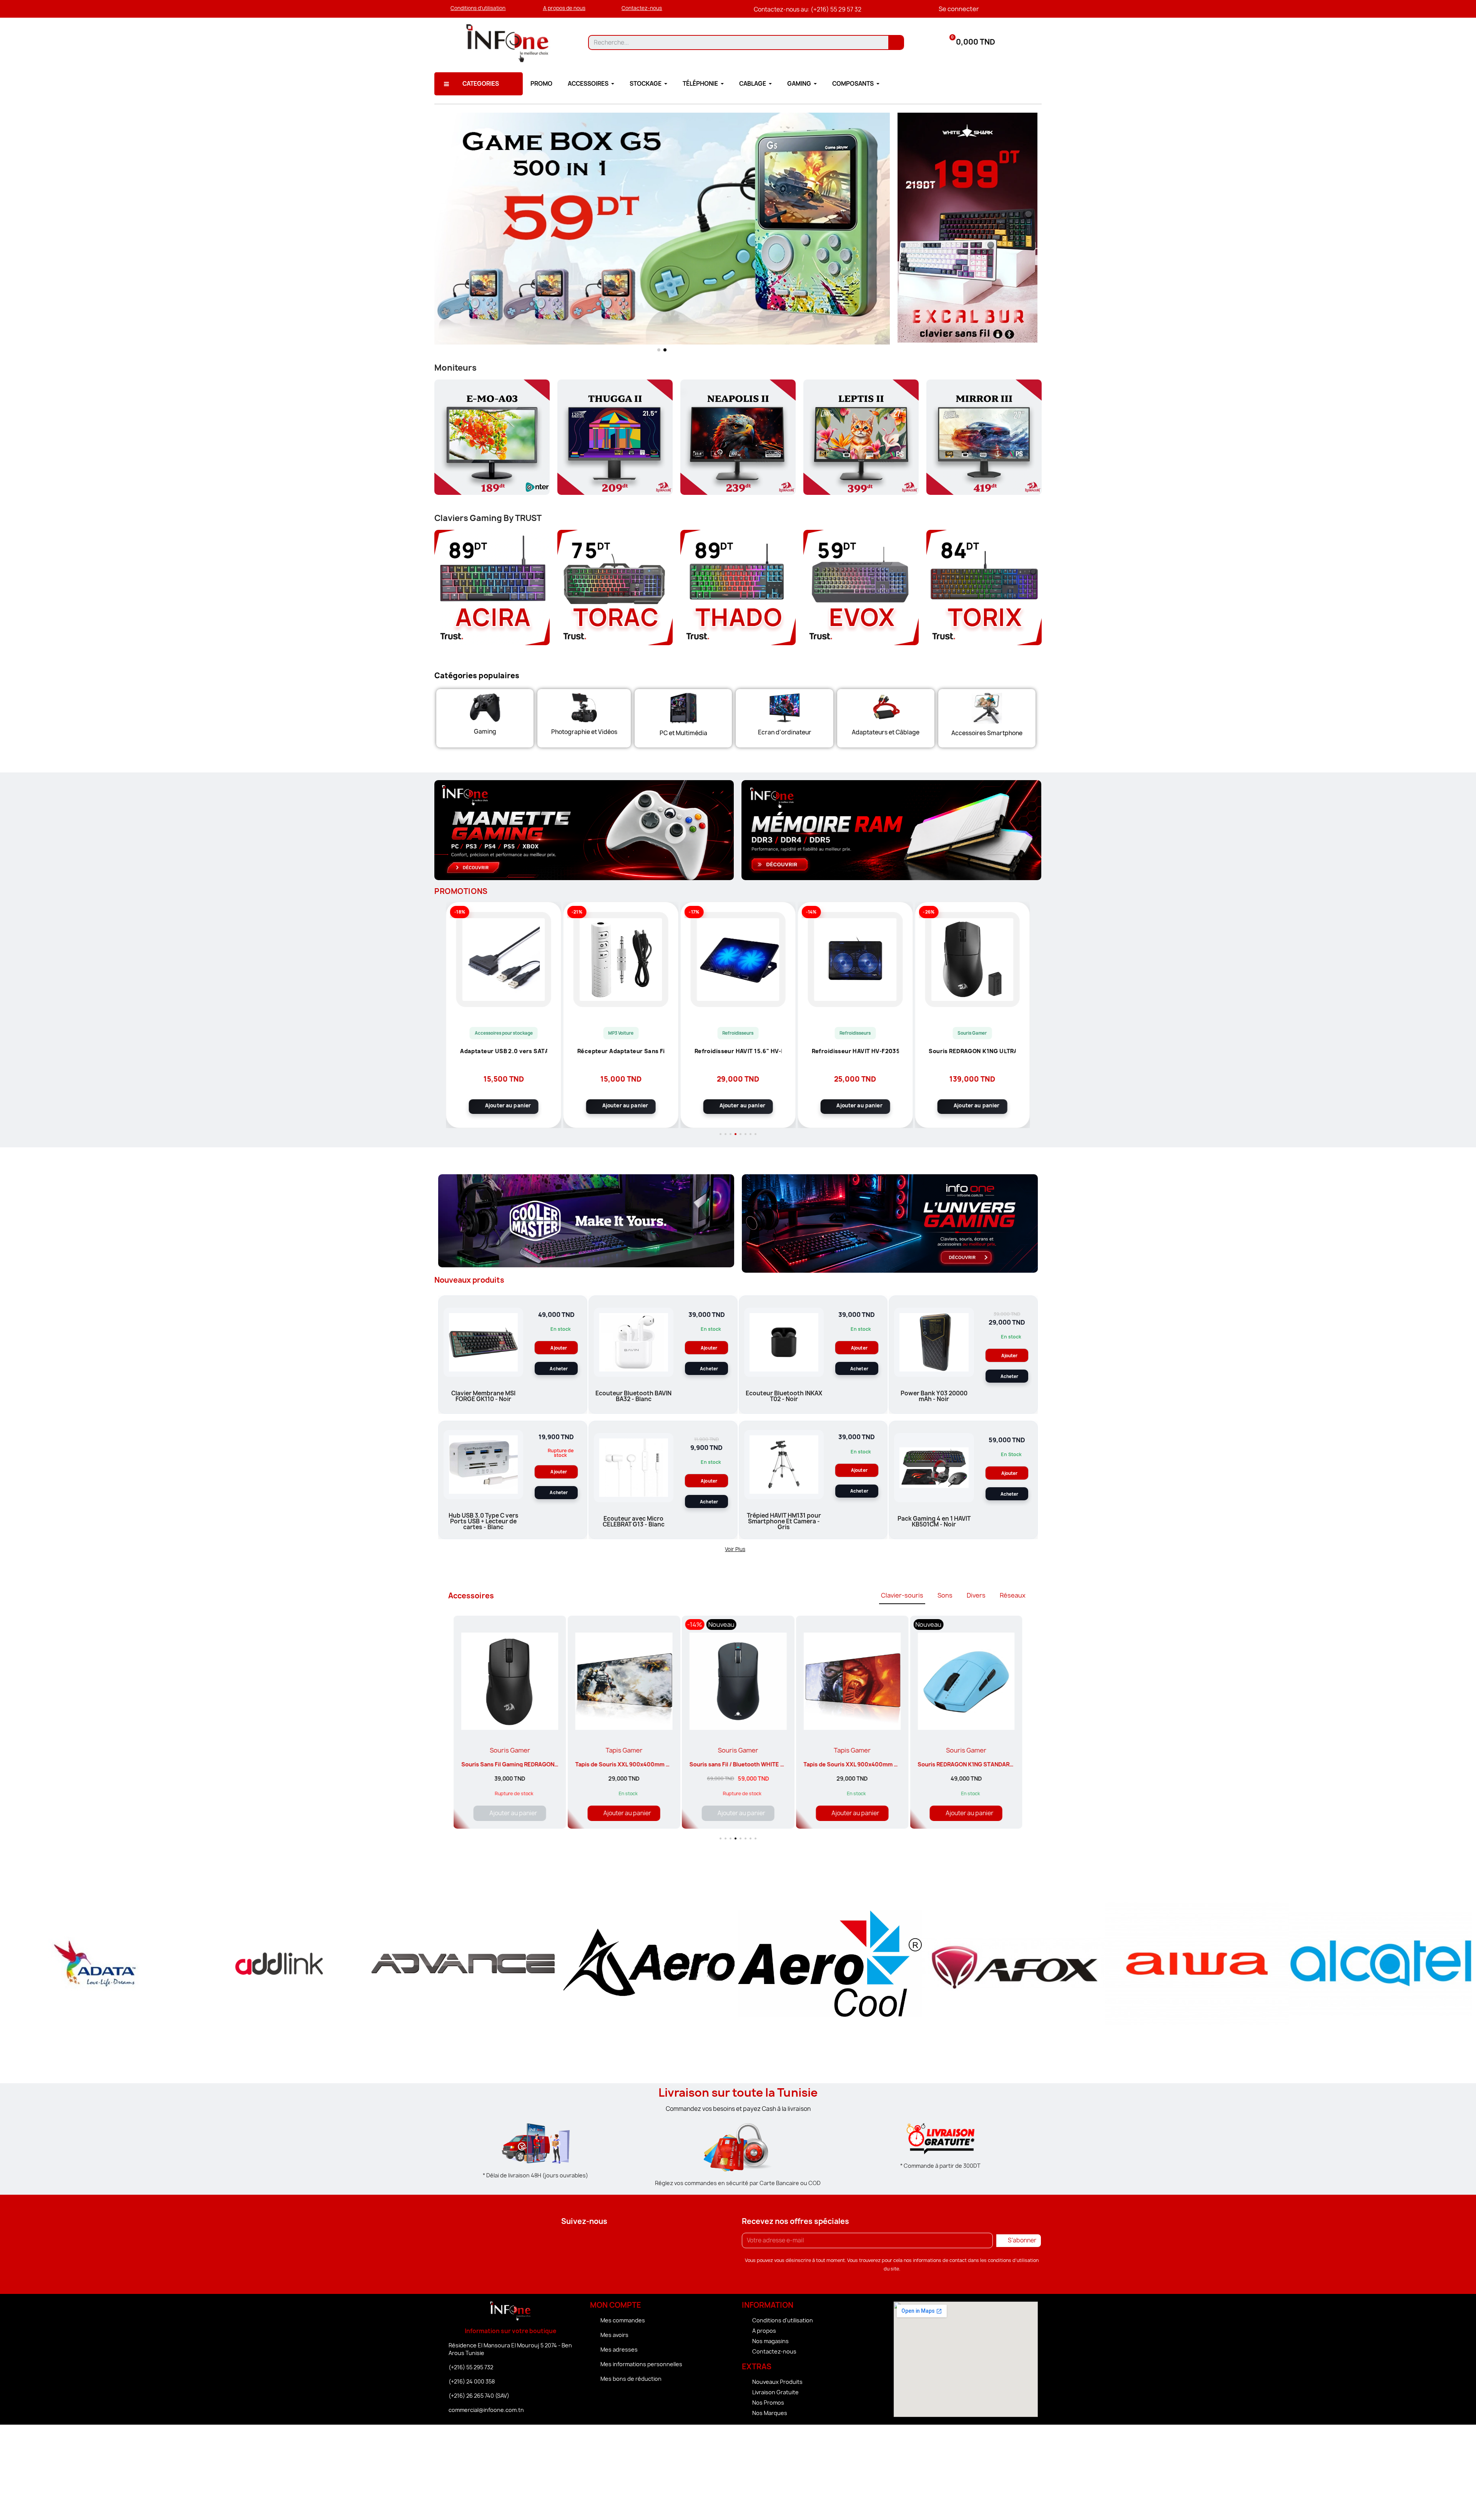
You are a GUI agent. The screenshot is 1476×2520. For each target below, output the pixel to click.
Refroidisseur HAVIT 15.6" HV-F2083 (621, 1052)
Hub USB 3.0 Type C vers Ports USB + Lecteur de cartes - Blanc (484, 1521)
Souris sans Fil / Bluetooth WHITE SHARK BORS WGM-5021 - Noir (662, 1764)
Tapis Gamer (510, 1750)
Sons (945, 1595)
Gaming (485, 732)
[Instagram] (584, 2242)
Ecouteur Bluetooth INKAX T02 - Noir (784, 1396)
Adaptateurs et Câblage (886, 732)
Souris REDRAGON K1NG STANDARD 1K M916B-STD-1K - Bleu (883, 1764)
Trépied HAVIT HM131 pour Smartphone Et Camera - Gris (784, 1521)
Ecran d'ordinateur (785, 732)
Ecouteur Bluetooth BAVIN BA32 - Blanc (633, 1396)
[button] (478, 8)
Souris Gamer (855, 1033)
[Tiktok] (613, 2242)
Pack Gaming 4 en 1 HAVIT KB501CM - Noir (934, 1521)
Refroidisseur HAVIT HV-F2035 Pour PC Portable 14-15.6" (738, 1052)
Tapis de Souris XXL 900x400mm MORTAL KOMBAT (758, 1764)
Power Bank (972, 1033)
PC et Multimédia (683, 733)
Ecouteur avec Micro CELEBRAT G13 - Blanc (634, 1521)
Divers (976, 1595)
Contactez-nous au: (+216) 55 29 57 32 (808, 9)
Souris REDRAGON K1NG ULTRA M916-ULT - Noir (855, 1052)
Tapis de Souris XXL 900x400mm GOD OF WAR (524, 1764)
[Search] (896, 42)
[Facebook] (556, 2242)
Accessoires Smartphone (987, 733)
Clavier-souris (902, 1595)
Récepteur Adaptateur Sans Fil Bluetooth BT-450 (504, 1052)
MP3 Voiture (504, 1033)
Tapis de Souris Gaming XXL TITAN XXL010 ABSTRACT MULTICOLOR (1008, 1764)
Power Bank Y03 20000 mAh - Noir (972, 1052)
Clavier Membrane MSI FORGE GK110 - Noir (483, 1396)
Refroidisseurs (621, 1033)
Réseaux (1013, 1595)
